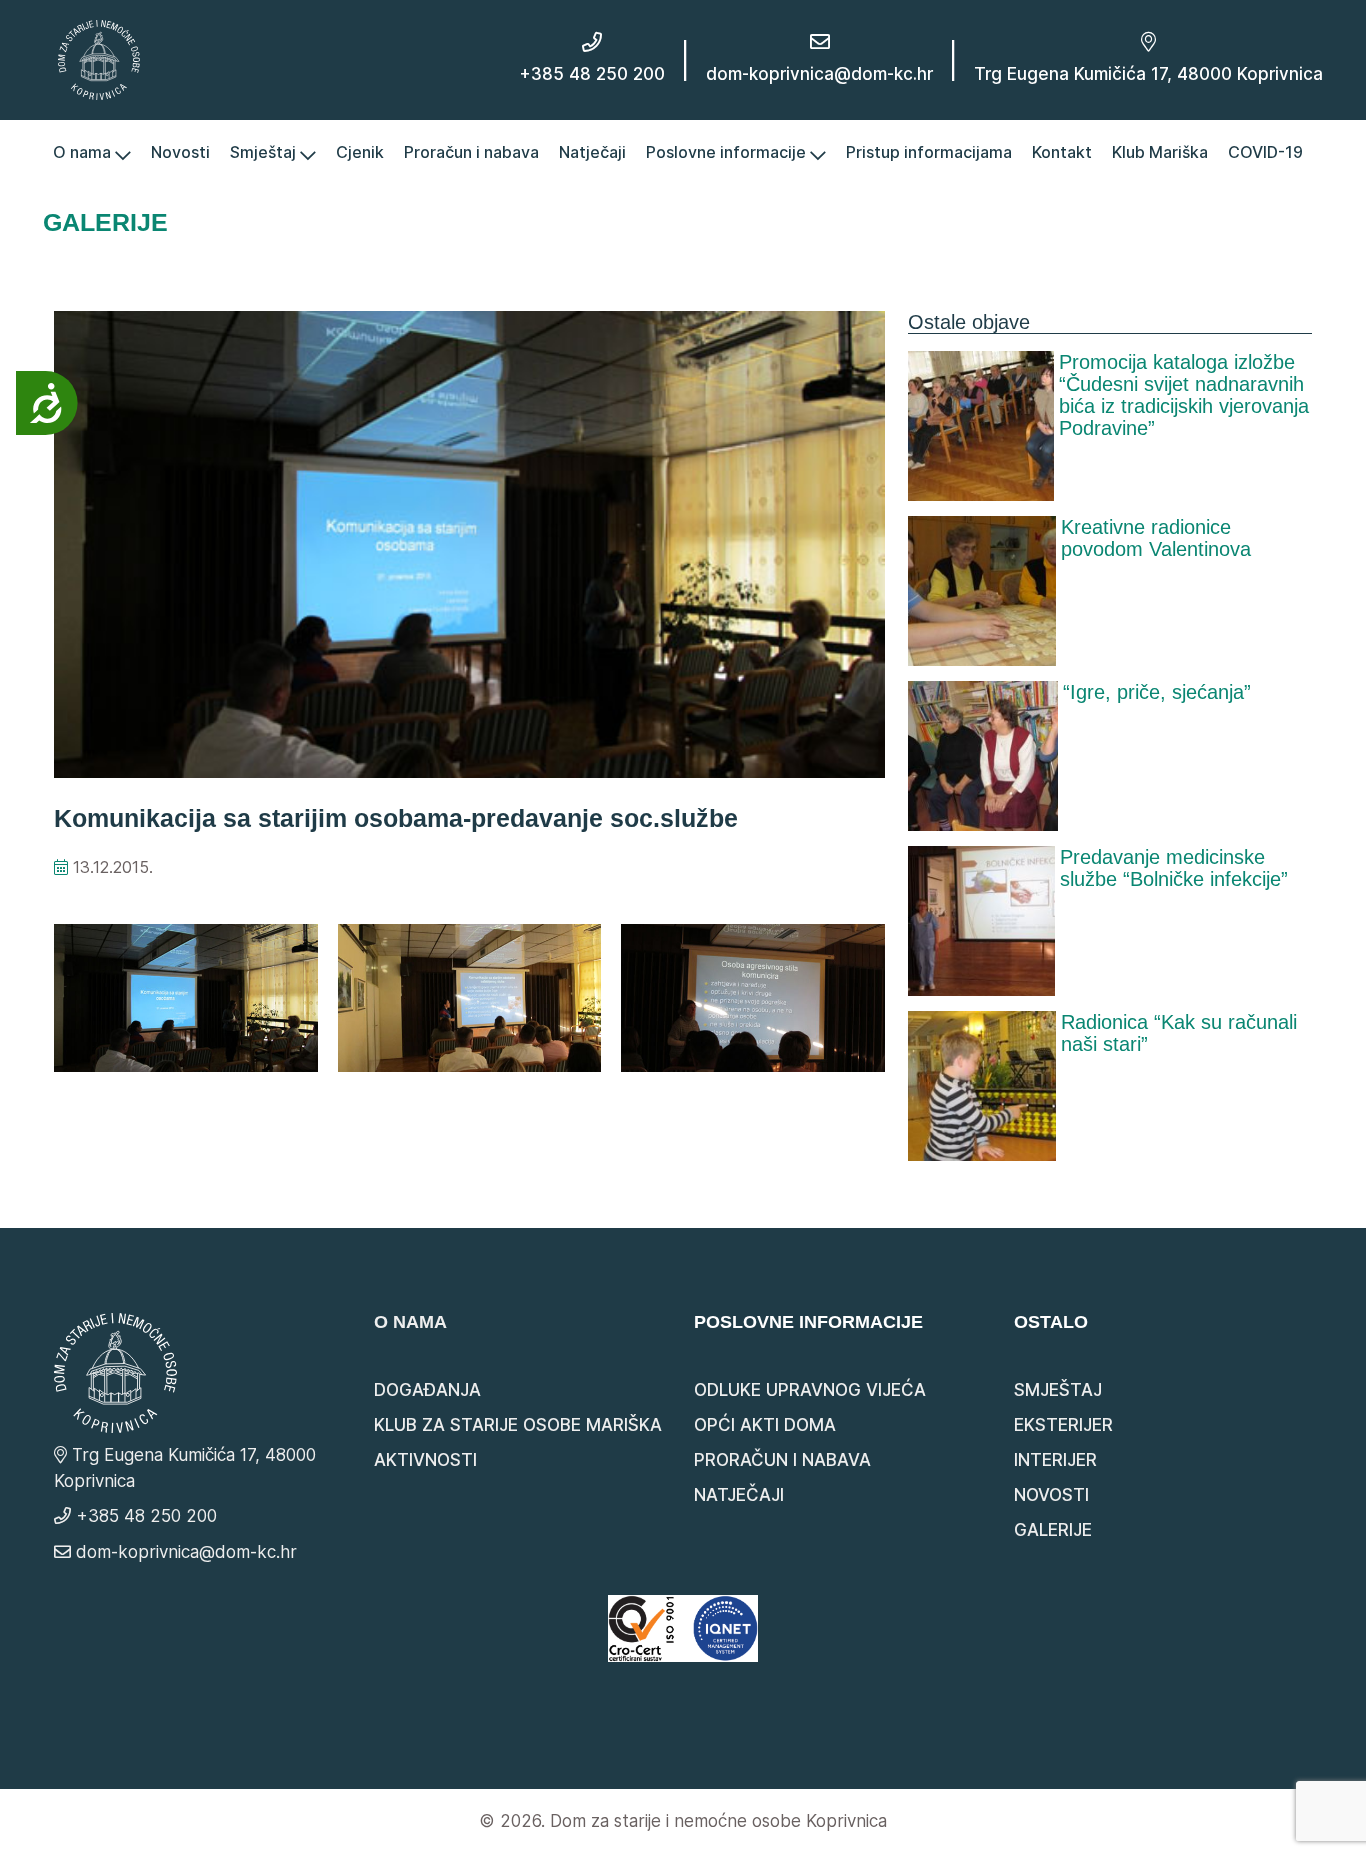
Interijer (1055, 1460)
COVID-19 (1265, 152)
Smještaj (265, 152)
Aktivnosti (425, 1460)
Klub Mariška (1160, 152)
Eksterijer (1063, 1425)
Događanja (427, 1390)
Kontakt (1062, 152)
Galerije (1053, 1530)
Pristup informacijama (929, 152)
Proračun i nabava (471, 152)
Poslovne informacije (728, 152)
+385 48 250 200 (592, 74)
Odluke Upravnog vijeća (810, 1390)
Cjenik (360, 152)
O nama (84, 152)
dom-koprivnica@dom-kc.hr (819, 74)
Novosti (180, 152)
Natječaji (592, 152)
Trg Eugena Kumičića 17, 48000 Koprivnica (1148, 74)
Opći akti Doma (765, 1425)
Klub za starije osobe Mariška (518, 1425)
